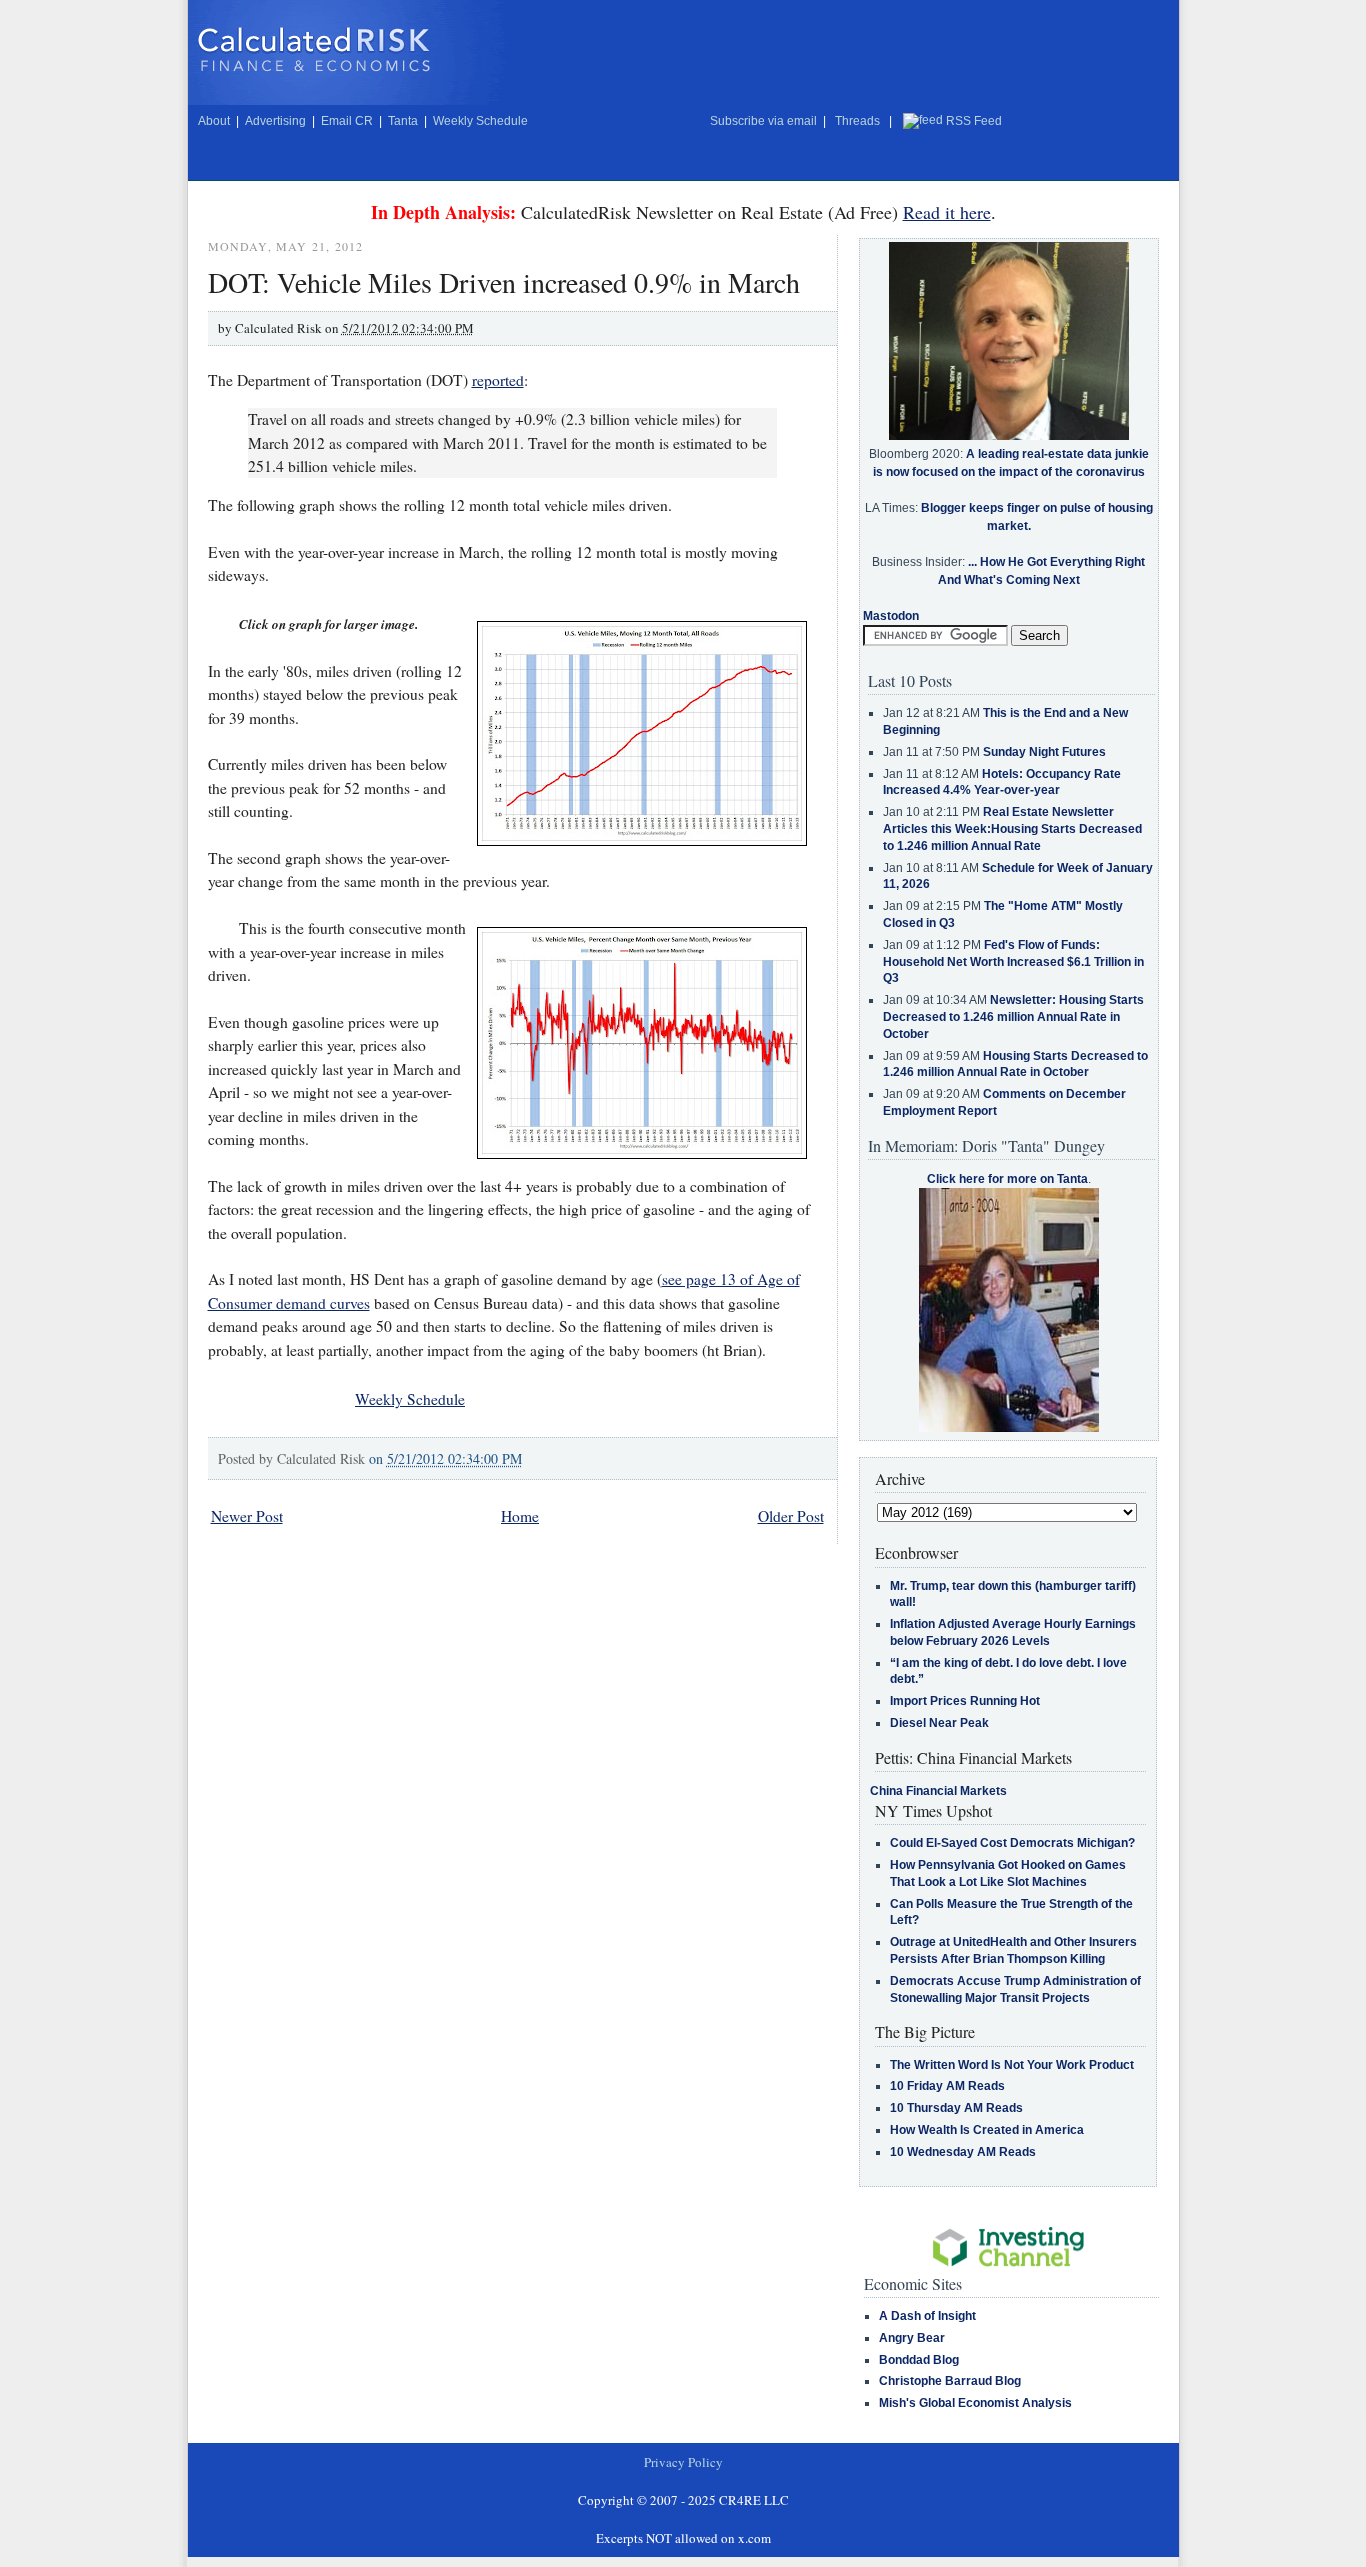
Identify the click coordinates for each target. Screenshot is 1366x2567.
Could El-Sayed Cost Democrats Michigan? (1012, 1843)
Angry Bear (912, 2338)
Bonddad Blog (919, 2360)
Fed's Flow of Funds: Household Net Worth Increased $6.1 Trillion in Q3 (1013, 962)
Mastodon (891, 616)
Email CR (347, 121)
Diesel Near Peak (939, 1723)
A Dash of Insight (927, 2316)
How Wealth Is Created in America (987, 2130)
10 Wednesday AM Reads (963, 2152)
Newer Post (247, 1516)
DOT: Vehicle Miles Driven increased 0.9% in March (504, 282)
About (214, 121)
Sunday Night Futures (1044, 752)
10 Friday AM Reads (947, 2086)
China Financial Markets (938, 1791)
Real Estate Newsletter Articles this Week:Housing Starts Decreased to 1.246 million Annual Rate (1012, 829)
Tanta (403, 121)
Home (520, 1516)
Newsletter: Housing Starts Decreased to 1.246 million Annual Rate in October (1013, 1017)
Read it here (947, 212)
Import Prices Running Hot (965, 1701)
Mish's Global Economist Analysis (975, 2403)
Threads (857, 121)
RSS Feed (974, 121)
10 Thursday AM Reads (956, 2108)
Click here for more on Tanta (1007, 1179)
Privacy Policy (683, 2462)
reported (498, 380)
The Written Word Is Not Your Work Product (1012, 2065)
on (445, 1458)
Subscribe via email (763, 121)
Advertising (275, 121)
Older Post (791, 1516)
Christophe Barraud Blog (950, 2381)
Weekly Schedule (480, 121)
